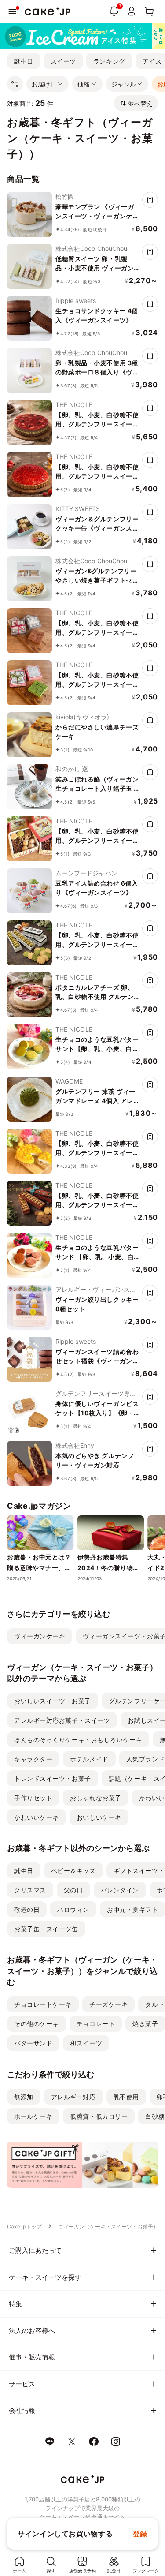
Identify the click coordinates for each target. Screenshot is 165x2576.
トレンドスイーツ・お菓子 (53, 1778)
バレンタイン (120, 1890)
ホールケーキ (33, 2116)
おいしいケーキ (99, 1817)
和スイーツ (86, 2043)
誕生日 (24, 61)
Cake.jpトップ (24, 2226)
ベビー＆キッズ (73, 1871)
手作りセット (33, 1798)
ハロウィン (73, 1909)
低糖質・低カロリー (99, 2116)
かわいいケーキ (37, 1817)
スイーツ (63, 61)
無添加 (24, 2097)
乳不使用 (126, 2097)
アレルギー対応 (73, 2097)
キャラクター (33, 1759)
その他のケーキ (37, 2024)
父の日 (73, 1890)
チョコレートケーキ (43, 2004)
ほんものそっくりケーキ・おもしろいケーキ (78, 1740)
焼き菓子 (145, 2024)
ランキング (109, 61)
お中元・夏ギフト (132, 1909)
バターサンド (33, 2043)
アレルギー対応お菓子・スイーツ (62, 1720)
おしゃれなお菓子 (95, 1798)
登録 (140, 2534)
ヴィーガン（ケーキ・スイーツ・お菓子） (108, 2226)
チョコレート (96, 2024)
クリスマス (30, 1890)
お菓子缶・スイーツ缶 (46, 1929)
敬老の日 (27, 1909)
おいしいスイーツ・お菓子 (53, 1701)
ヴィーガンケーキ (40, 1636)
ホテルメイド (89, 1759)
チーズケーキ (108, 2004)
